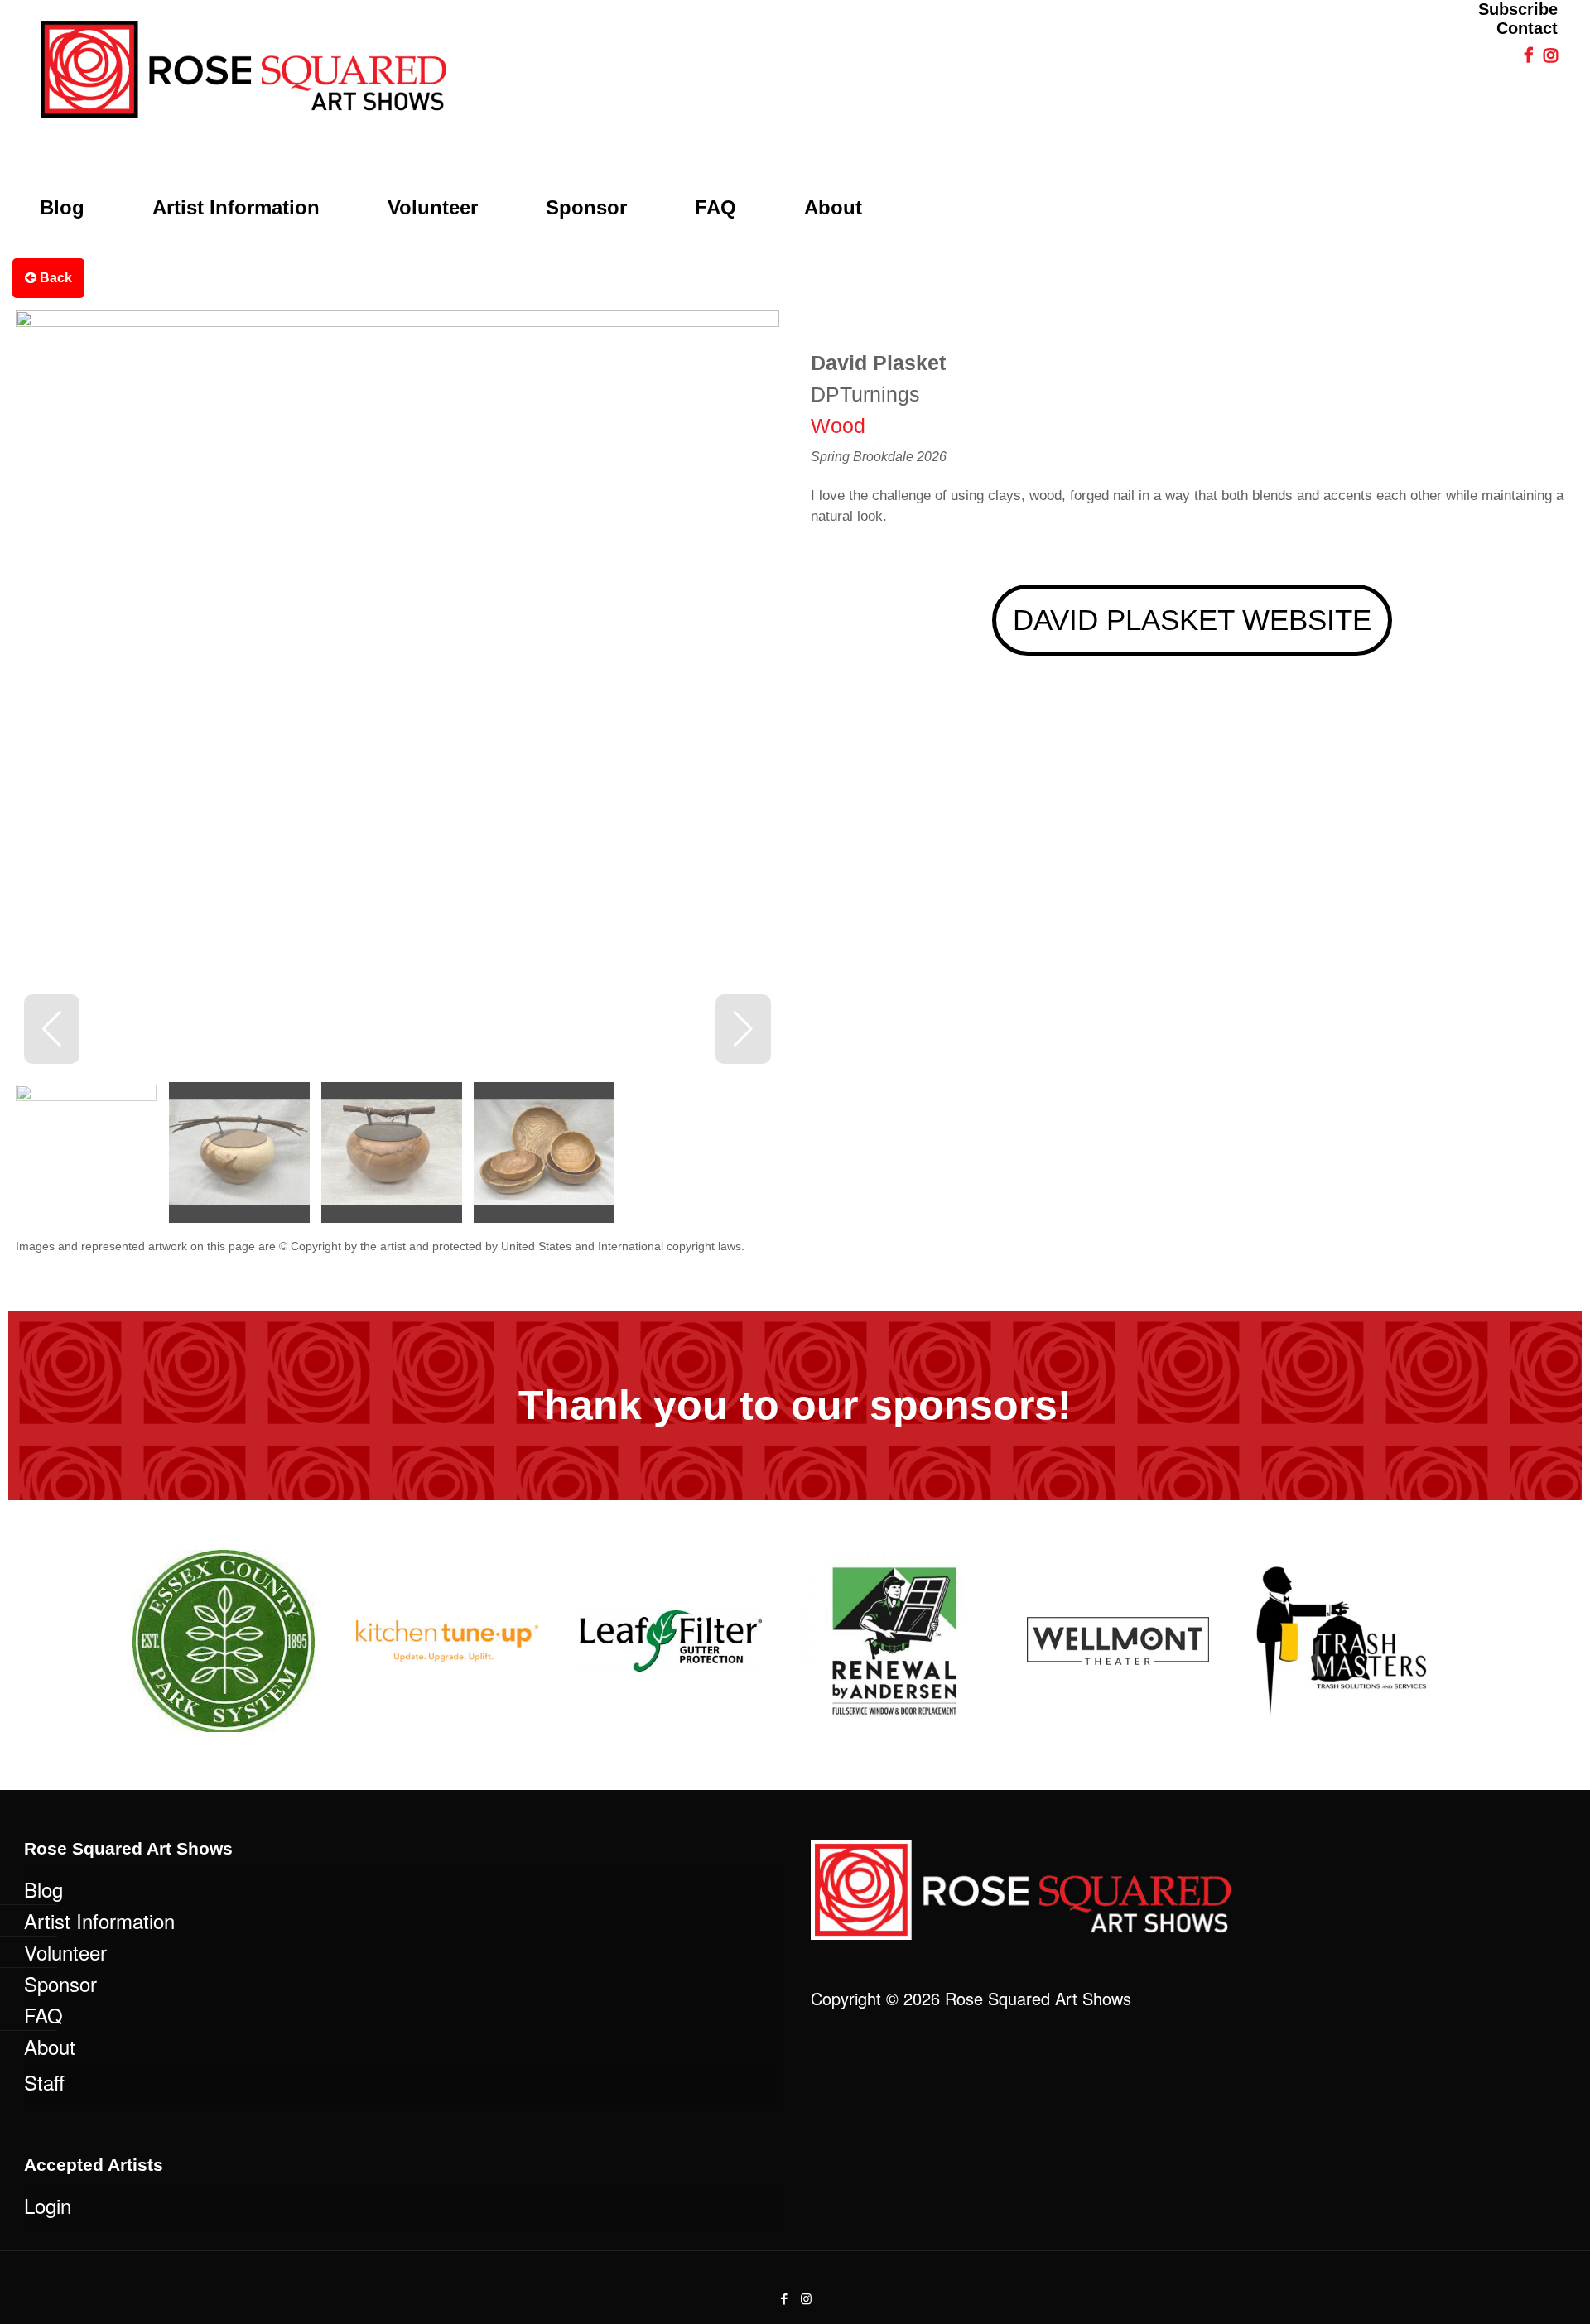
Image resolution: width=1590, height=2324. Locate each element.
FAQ (43, 2015)
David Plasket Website (1192, 620)
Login (48, 2205)
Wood (838, 426)
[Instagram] (806, 2298)
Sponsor (60, 1983)
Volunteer (65, 1952)
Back (54, 278)
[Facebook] (784, 2298)
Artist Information (99, 1920)
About (50, 2046)
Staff (44, 2082)
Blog (43, 1889)
